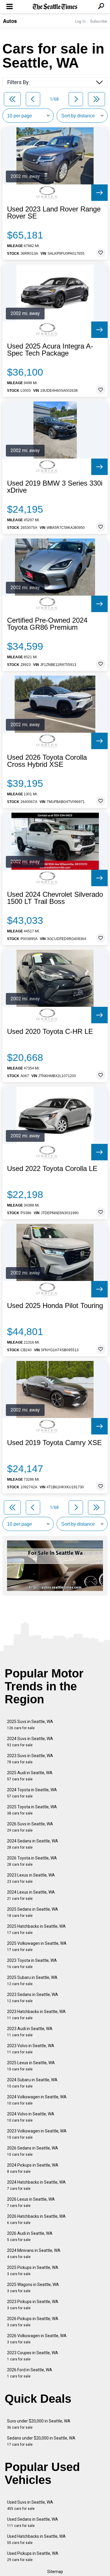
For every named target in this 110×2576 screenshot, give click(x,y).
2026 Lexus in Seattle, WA (31, 2202)
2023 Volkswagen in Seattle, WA (37, 2134)
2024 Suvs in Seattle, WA (30, 1742)
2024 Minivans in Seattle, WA (34, 2253)
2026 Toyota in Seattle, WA (32, 1861)
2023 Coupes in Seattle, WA (33, 2356)
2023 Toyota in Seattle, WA (32, 1963)
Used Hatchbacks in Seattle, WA (36, 2539)
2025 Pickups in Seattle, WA (33, 2271)
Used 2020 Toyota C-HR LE (50, 1032)
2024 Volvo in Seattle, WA (31, 2117)
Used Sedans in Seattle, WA (33, 2522)
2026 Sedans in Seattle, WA (33, 2151)
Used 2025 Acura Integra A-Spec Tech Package (50, 350)
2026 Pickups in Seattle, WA (33, 2322)
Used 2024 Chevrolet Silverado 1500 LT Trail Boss (55, 898)
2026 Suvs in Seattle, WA (30, 1827)
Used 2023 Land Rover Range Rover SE (54, 213)
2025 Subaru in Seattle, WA (32, 1981)
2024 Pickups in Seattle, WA (33, 2168)
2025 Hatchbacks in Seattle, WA (36, 1929)
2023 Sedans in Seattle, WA (33, 1998)
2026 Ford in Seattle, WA (30, 2373)
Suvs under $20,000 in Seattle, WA (39, 2424)
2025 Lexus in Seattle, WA (31, 2066)
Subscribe (99, 21)
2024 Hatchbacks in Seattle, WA (36, 2185)
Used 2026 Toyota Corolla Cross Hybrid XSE (47, 761)
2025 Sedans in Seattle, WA (33, 1912)
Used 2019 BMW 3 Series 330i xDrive (55, 487)
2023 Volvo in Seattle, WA (31, 2049)
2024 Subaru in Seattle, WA (32, 2083)
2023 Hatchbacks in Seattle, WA (36, 2015)
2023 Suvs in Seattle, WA (30, 1759)
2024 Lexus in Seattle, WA (31, 1895)
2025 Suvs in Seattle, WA (30, 1725)
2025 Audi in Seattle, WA (30, 1776)
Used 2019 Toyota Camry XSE (54, 1443)
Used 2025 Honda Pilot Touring (55, 1306)
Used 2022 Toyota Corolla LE (52, 1169)
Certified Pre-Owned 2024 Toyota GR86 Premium (47, 624)
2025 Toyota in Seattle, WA (32, 1810)
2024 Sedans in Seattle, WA (33, 1844)
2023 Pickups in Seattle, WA (33, 2305)
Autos (10, 21)
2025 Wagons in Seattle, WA (33, 2288)
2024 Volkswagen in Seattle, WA (37, 2100)
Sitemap (55, 2572)
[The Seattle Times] (55, 7)
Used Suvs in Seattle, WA (30, 2505)
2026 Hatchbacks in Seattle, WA (36, 2219)
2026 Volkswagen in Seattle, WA (37, 2339)
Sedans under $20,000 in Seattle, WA (41, 2441)
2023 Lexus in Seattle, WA (31, 1878)
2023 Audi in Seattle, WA (30, 2032)
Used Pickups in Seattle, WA (33, 2556)
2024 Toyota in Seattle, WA (32, 1793)
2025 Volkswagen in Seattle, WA (37, 1946)
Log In (80, 21)
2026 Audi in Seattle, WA (30, 2236)
